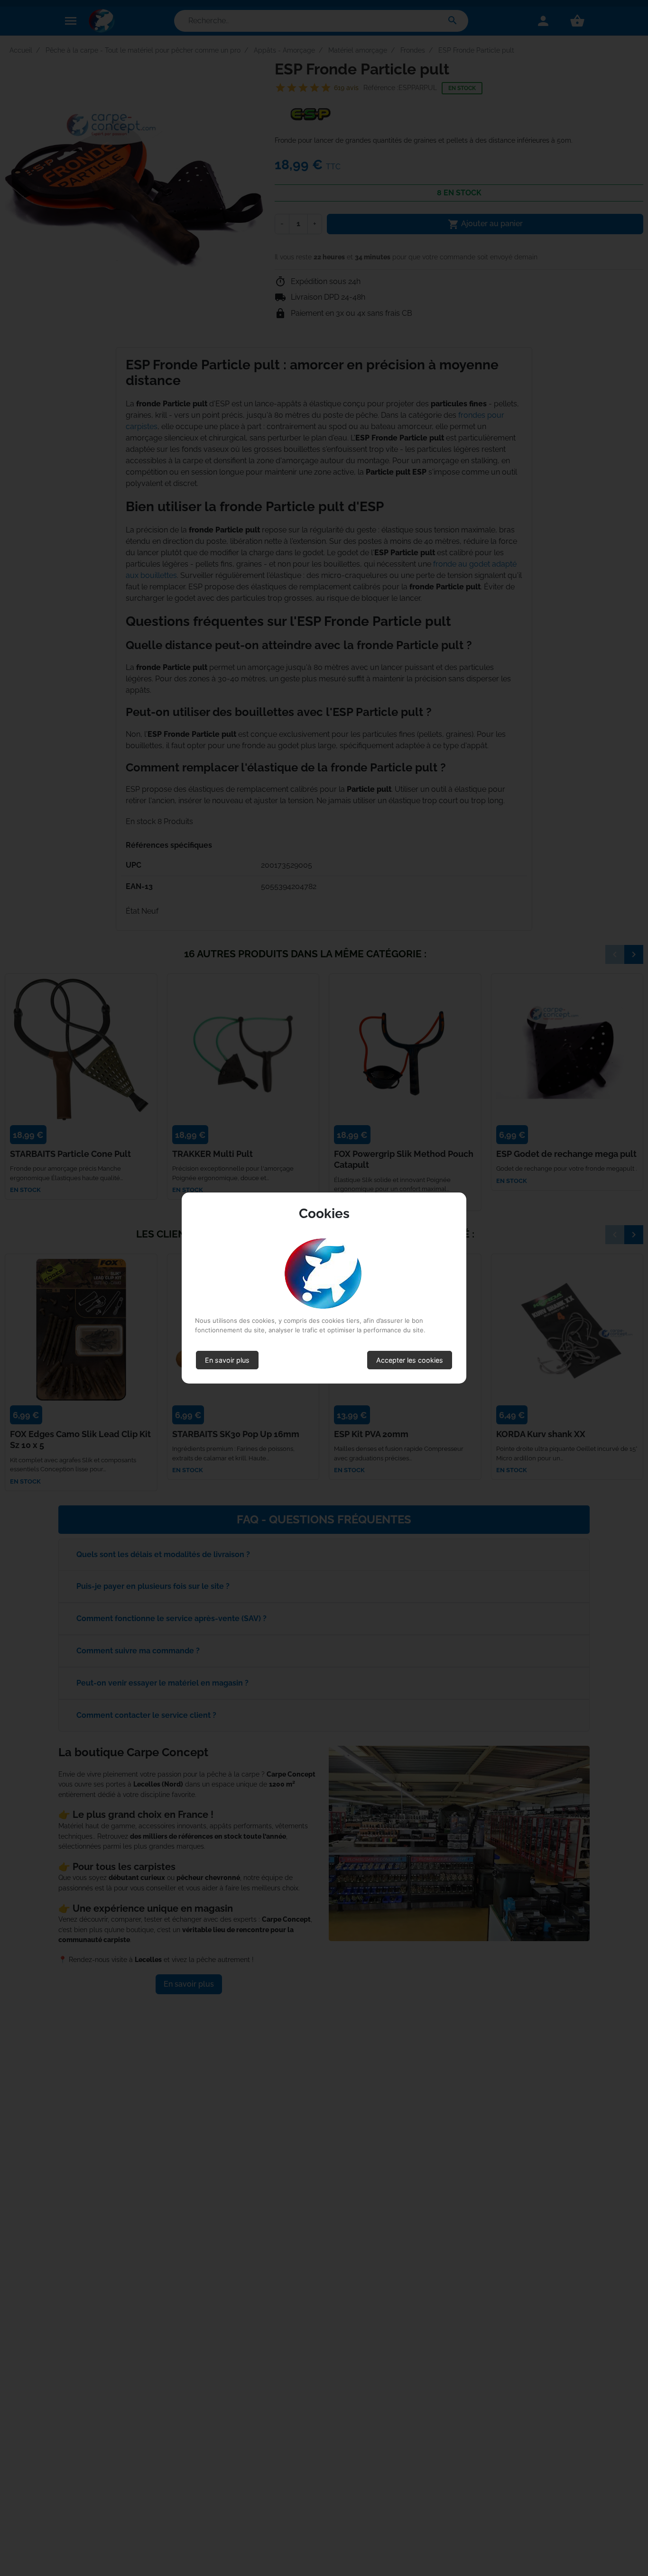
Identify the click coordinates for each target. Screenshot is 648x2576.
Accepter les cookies (410, 1360)
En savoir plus (227, 1360)
